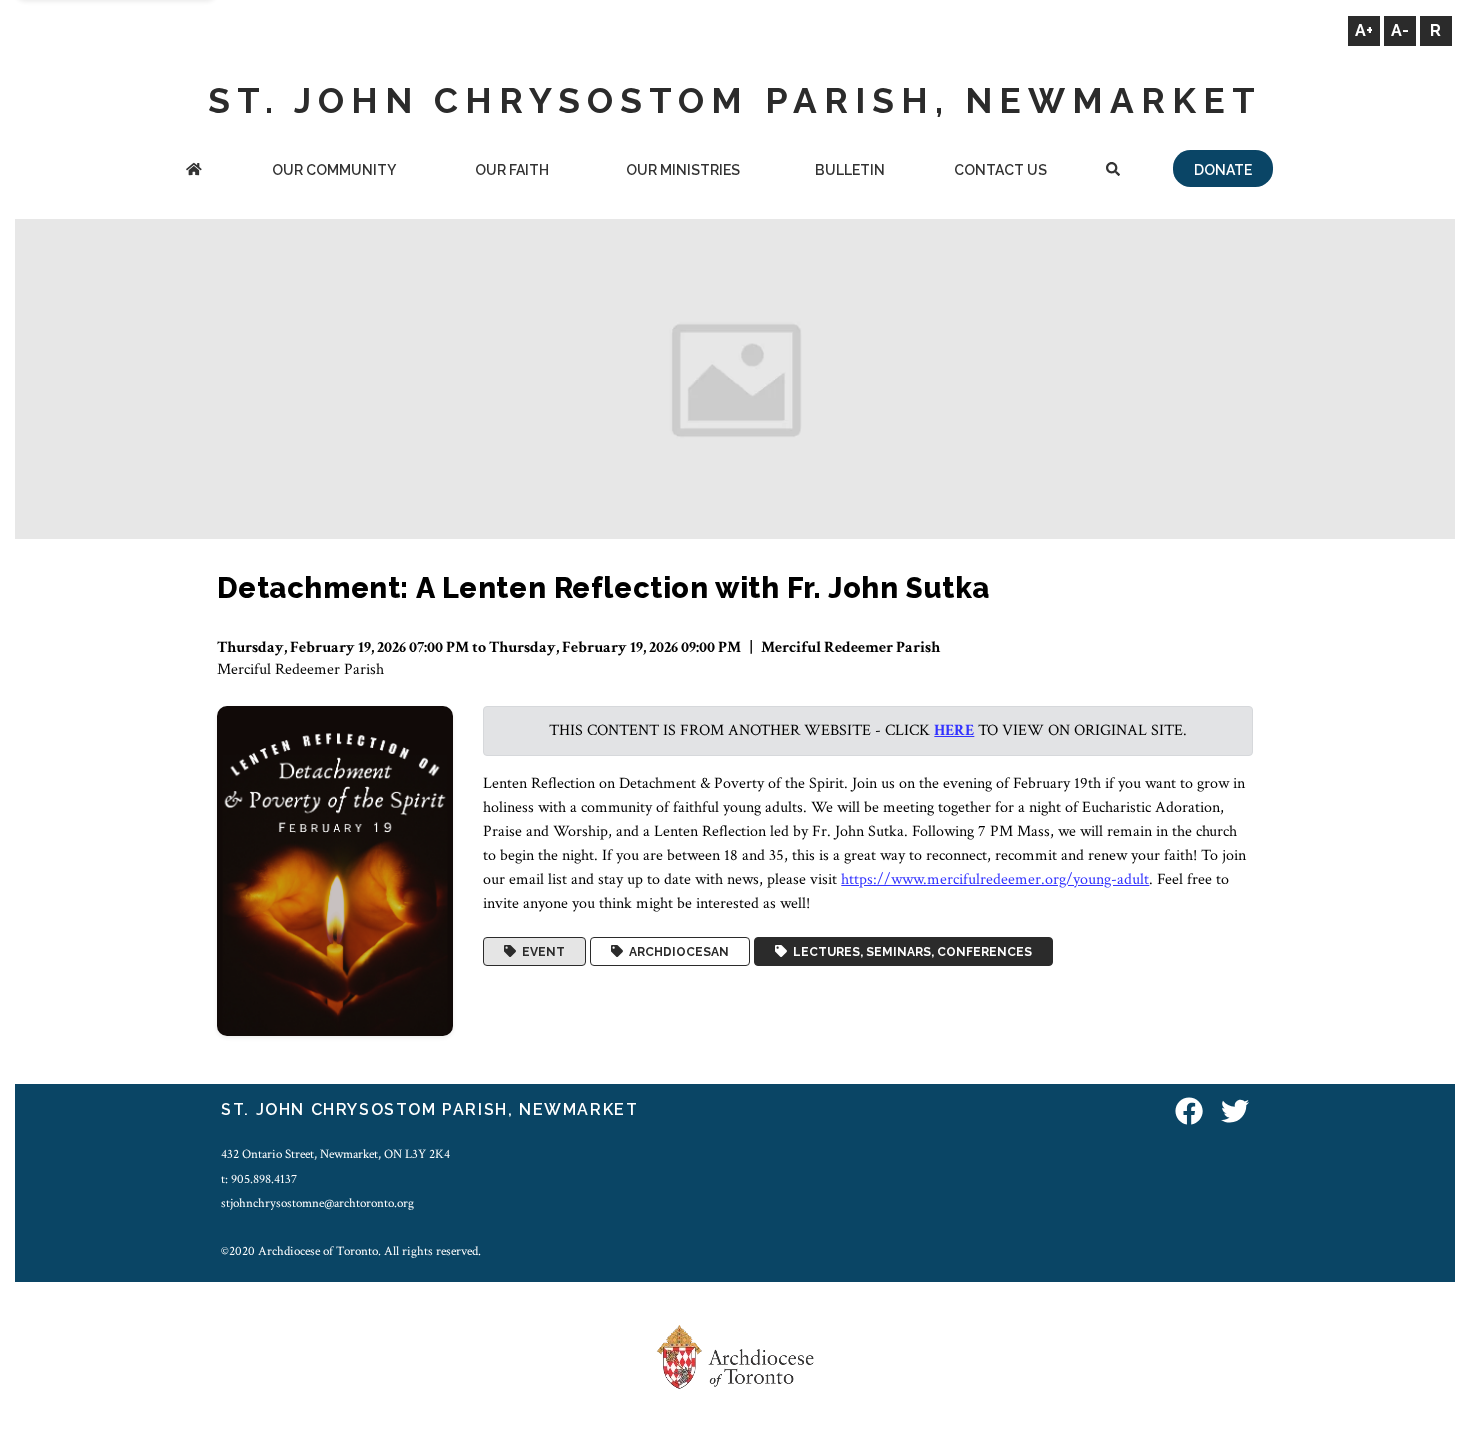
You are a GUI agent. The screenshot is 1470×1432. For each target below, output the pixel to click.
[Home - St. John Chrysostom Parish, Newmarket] (194, 171)
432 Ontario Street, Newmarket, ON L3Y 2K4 (335, 1154)
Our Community (334, 170)
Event (540, 952)
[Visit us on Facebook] (1189, 1112)
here (954, 730)
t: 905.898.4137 (259, 1179)
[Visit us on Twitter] (1235, 1112)
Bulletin (850, 170)
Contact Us (1000, 170)
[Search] (1113, 171)
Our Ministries (683, 170)
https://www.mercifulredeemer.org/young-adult (995, 879)
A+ (1364, 30)
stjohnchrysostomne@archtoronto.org (317, 1203)
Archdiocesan (676, 952)
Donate (1223, 170)
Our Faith (512, 170)
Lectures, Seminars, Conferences (909, 952)
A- (1400, 30)
